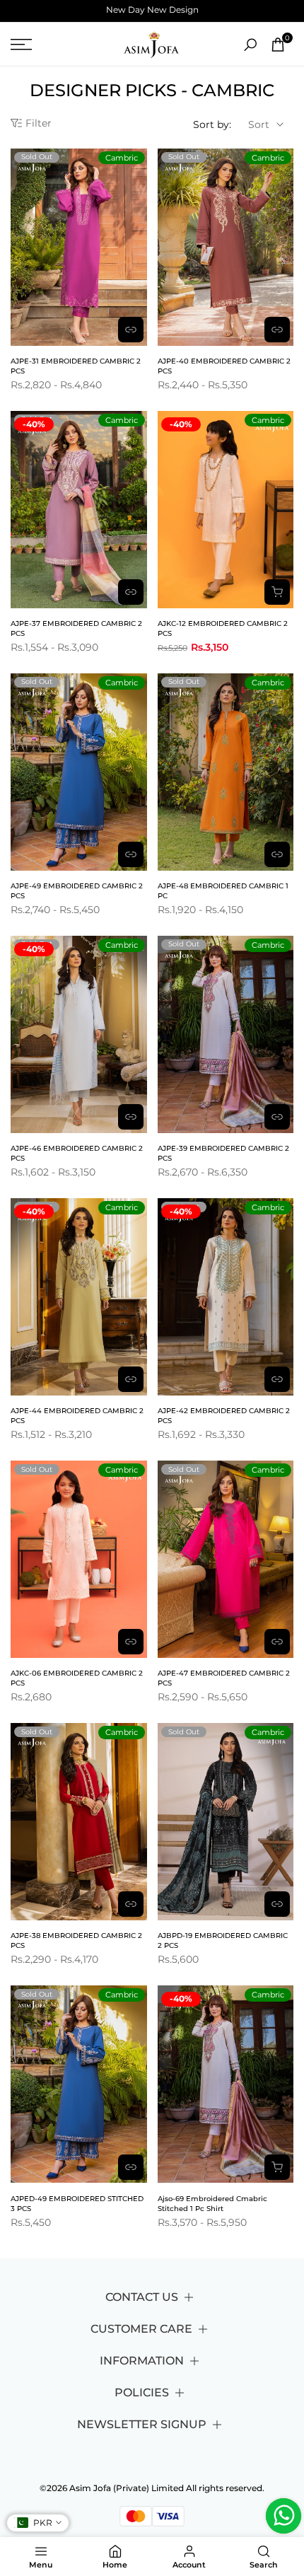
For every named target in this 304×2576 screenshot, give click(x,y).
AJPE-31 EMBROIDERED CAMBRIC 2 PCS (76, 366)
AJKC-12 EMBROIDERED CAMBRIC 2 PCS (223, 628)
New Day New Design (152, 10)
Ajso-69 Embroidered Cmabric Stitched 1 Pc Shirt (212, 2204)
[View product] (131, 330)
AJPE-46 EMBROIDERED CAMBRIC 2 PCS (77, 1153)
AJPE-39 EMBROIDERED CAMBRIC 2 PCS (223, 1153)
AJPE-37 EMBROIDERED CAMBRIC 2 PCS (76, 628)
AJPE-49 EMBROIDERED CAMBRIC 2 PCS (77, 891)
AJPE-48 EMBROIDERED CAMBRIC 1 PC (223, 891)
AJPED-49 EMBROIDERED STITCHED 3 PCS (77, 2204)
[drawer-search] (250, 45)
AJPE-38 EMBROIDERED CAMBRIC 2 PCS (76, 1940)
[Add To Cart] (277, 592)
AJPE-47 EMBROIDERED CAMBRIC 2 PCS (224, 1678)
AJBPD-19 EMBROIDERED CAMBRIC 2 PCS (223, 1940)
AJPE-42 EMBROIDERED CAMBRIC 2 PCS (224, 1416)
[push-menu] (21, 45)
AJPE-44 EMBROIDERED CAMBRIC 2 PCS (77, 1416)
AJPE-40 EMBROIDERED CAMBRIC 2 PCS (224, 366)
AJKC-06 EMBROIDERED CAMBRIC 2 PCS (77, 1678)
